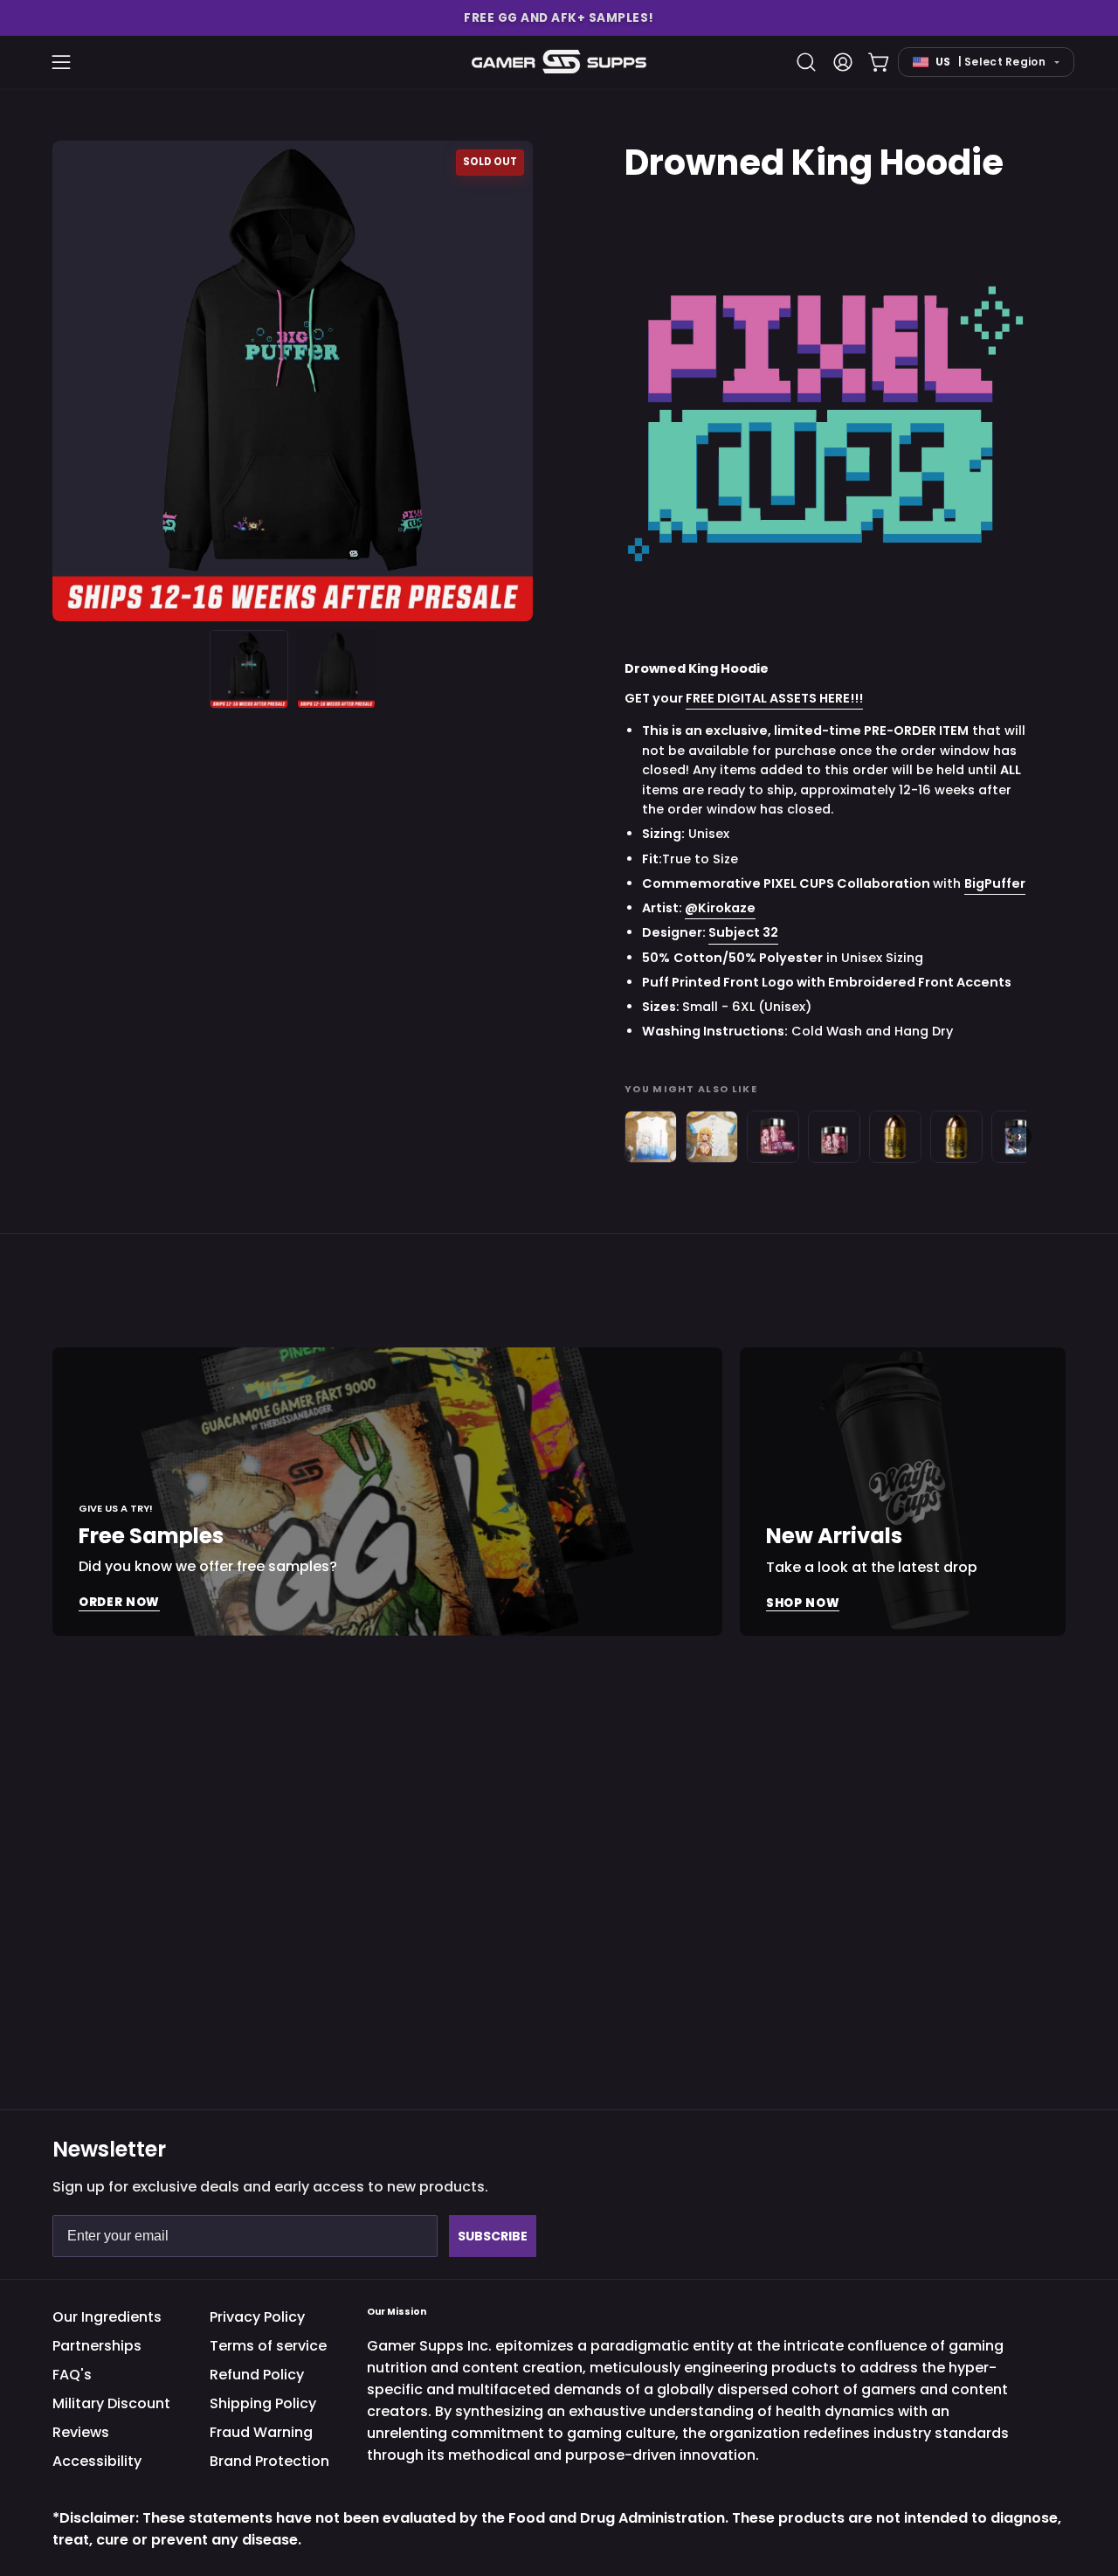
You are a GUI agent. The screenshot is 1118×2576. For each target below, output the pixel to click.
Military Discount (111, 2403)
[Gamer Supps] (559, 62)
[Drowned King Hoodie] (249, 669)
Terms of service (268, 2346)
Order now (119, 1602)
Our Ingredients (107, 2317)
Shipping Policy (263, 2403)
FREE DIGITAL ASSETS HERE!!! (774, 699)
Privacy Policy (257, 2317)
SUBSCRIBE (493, 2236)
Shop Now (803, 1602)
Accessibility (97, 2461)
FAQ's (72, 2375)
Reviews (81, 2432)
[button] (559, 18)
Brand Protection (269, 2461)
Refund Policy (257, 2375)
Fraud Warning (261, 2432)
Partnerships (97, 2346)
